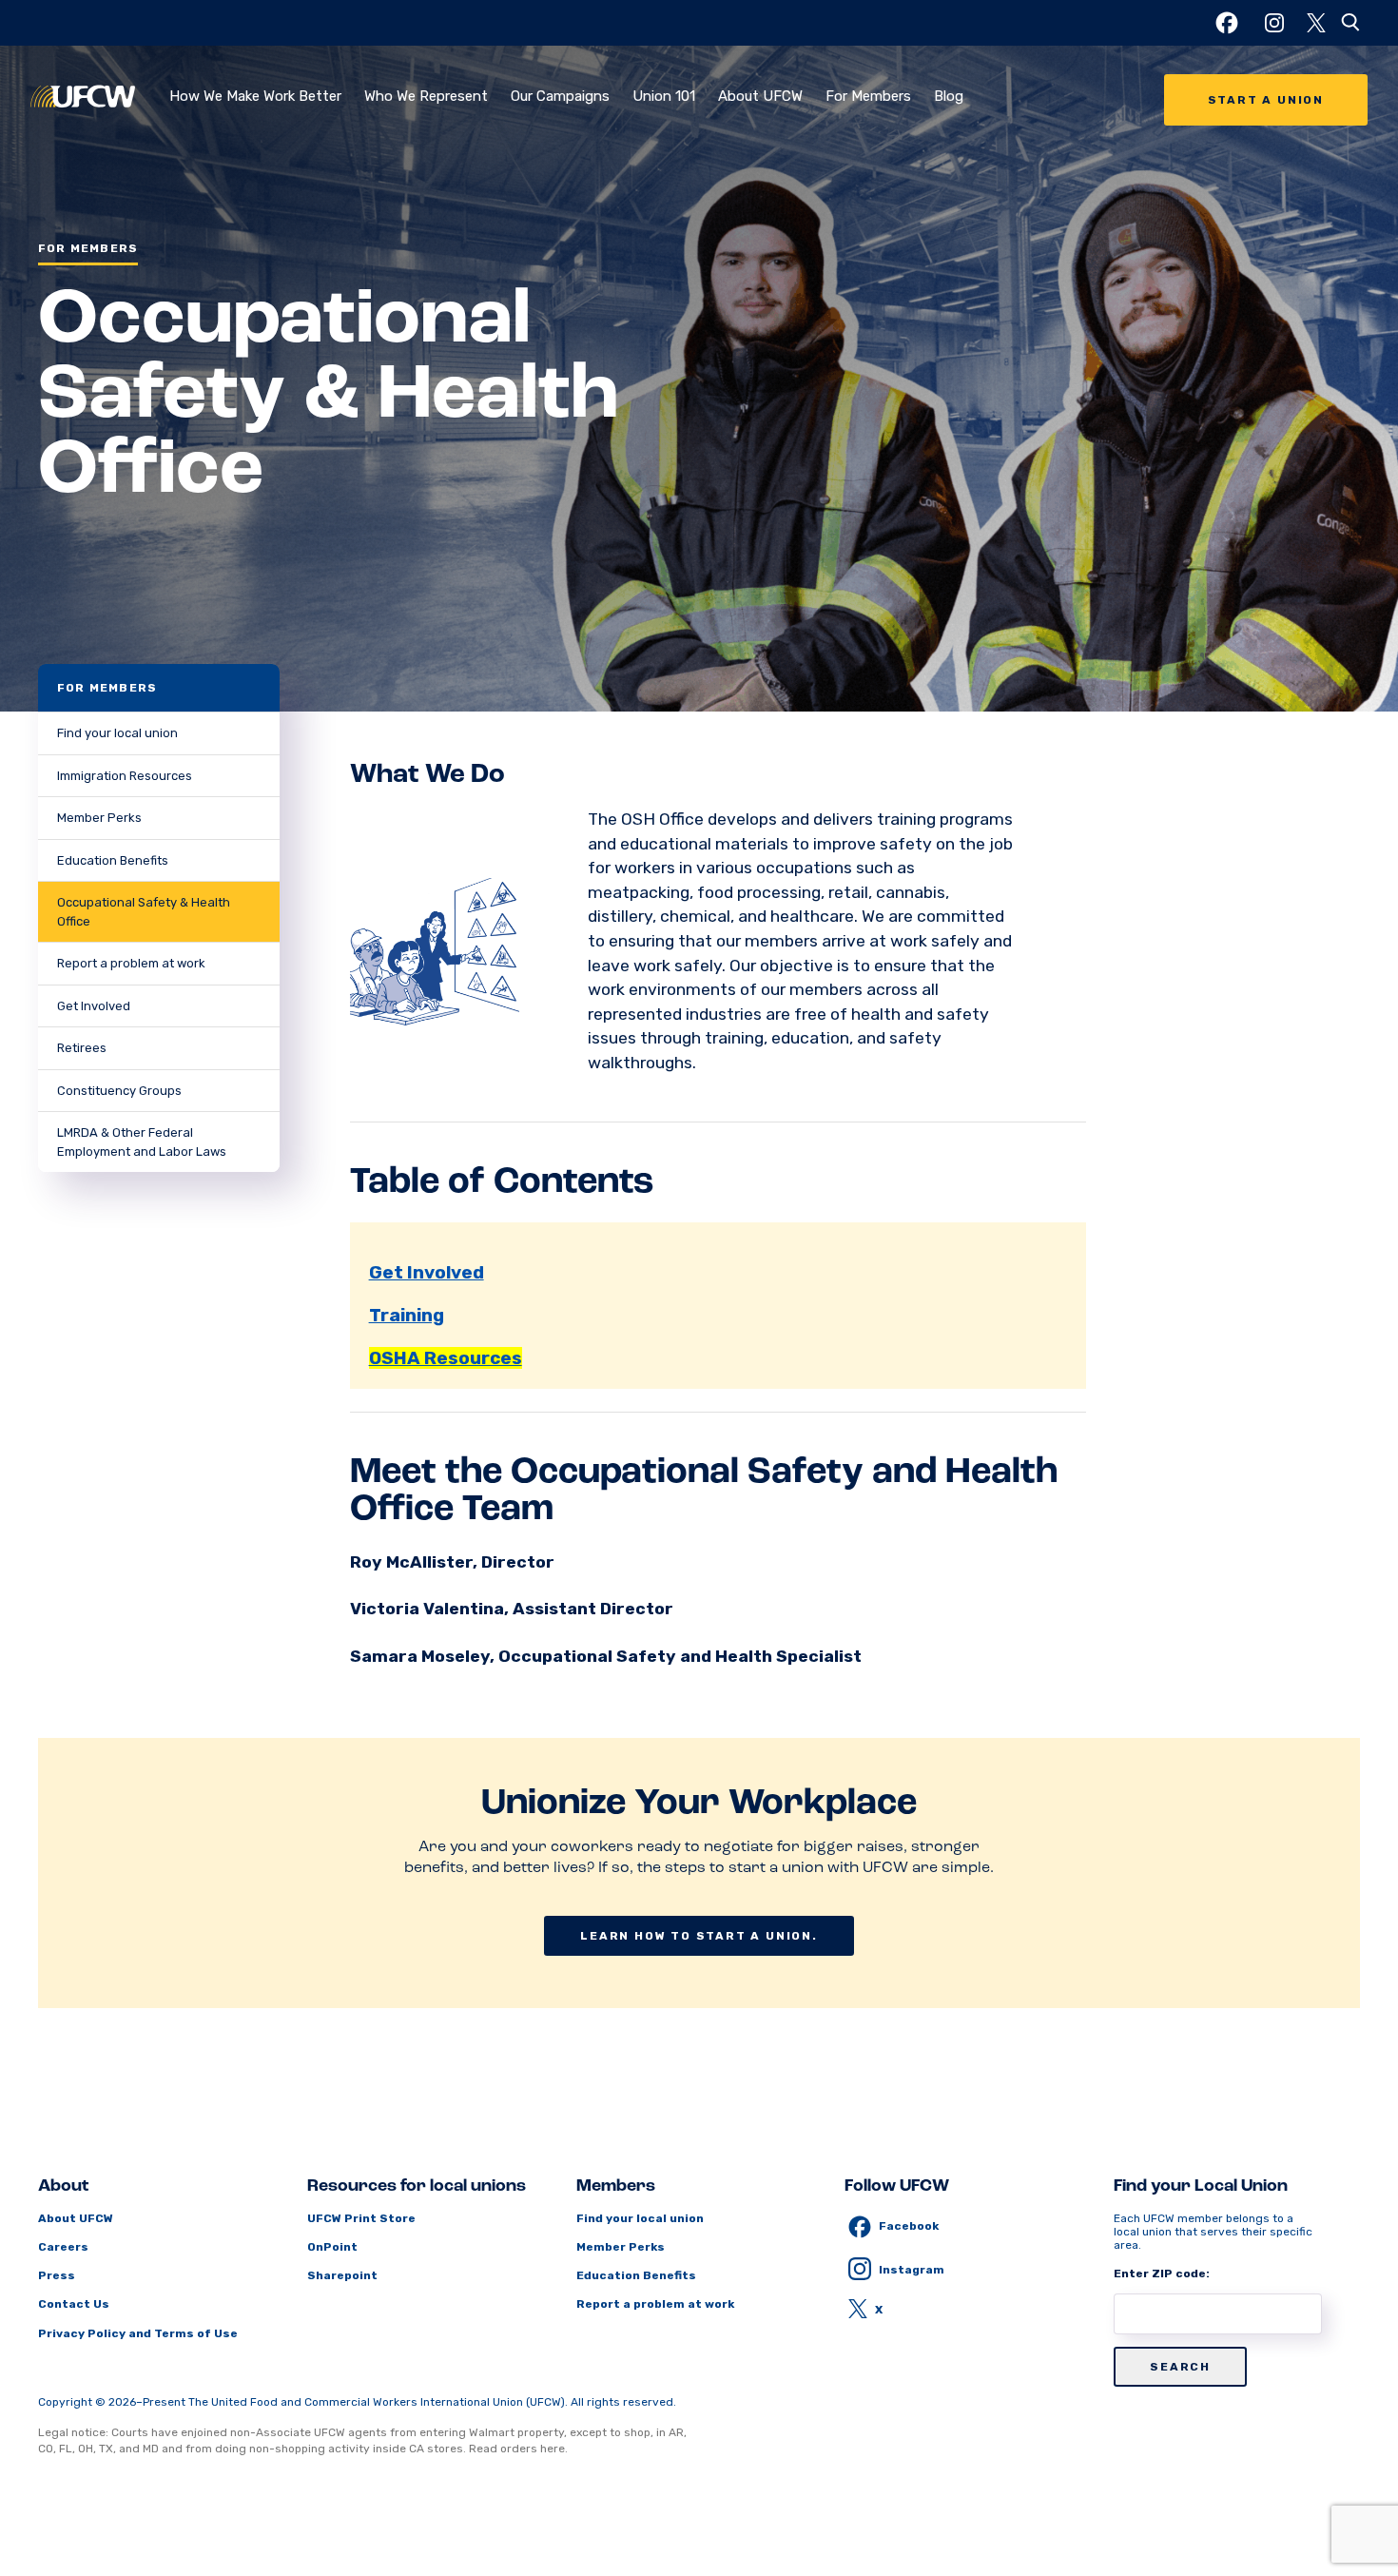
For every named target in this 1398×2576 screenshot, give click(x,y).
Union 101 (664, 96)
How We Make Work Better (255, 96)
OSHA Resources (446, 1358)
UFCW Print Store (361, 2218)
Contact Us (74, 2304)
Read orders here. (518, 2449)
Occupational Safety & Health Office (144, 912)
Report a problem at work (131, 963)
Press (57, 2275)
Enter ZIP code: (1162, 2274)
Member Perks (99, 818)
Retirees (82, 1048)
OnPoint (332, 2247)
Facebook (909, 2226)
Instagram (912, 2270)
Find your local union (117, 733)
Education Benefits (113, 860)
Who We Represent (426, 96)
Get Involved (94, 1006)
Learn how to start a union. (699, 1936)
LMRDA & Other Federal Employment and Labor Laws (142, 1142)
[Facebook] (1227, 23)
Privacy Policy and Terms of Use (138, 2333)
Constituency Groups (119, 1091)
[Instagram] (1274, 23)
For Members (868, 96)
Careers (63, 2247)
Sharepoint (342, 2275)
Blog (949, 96)
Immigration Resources (125, 776)
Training (407, 1315)
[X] (1316, 23)
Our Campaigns (560, 96)
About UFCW (760, 96)
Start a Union (1266, 100)
